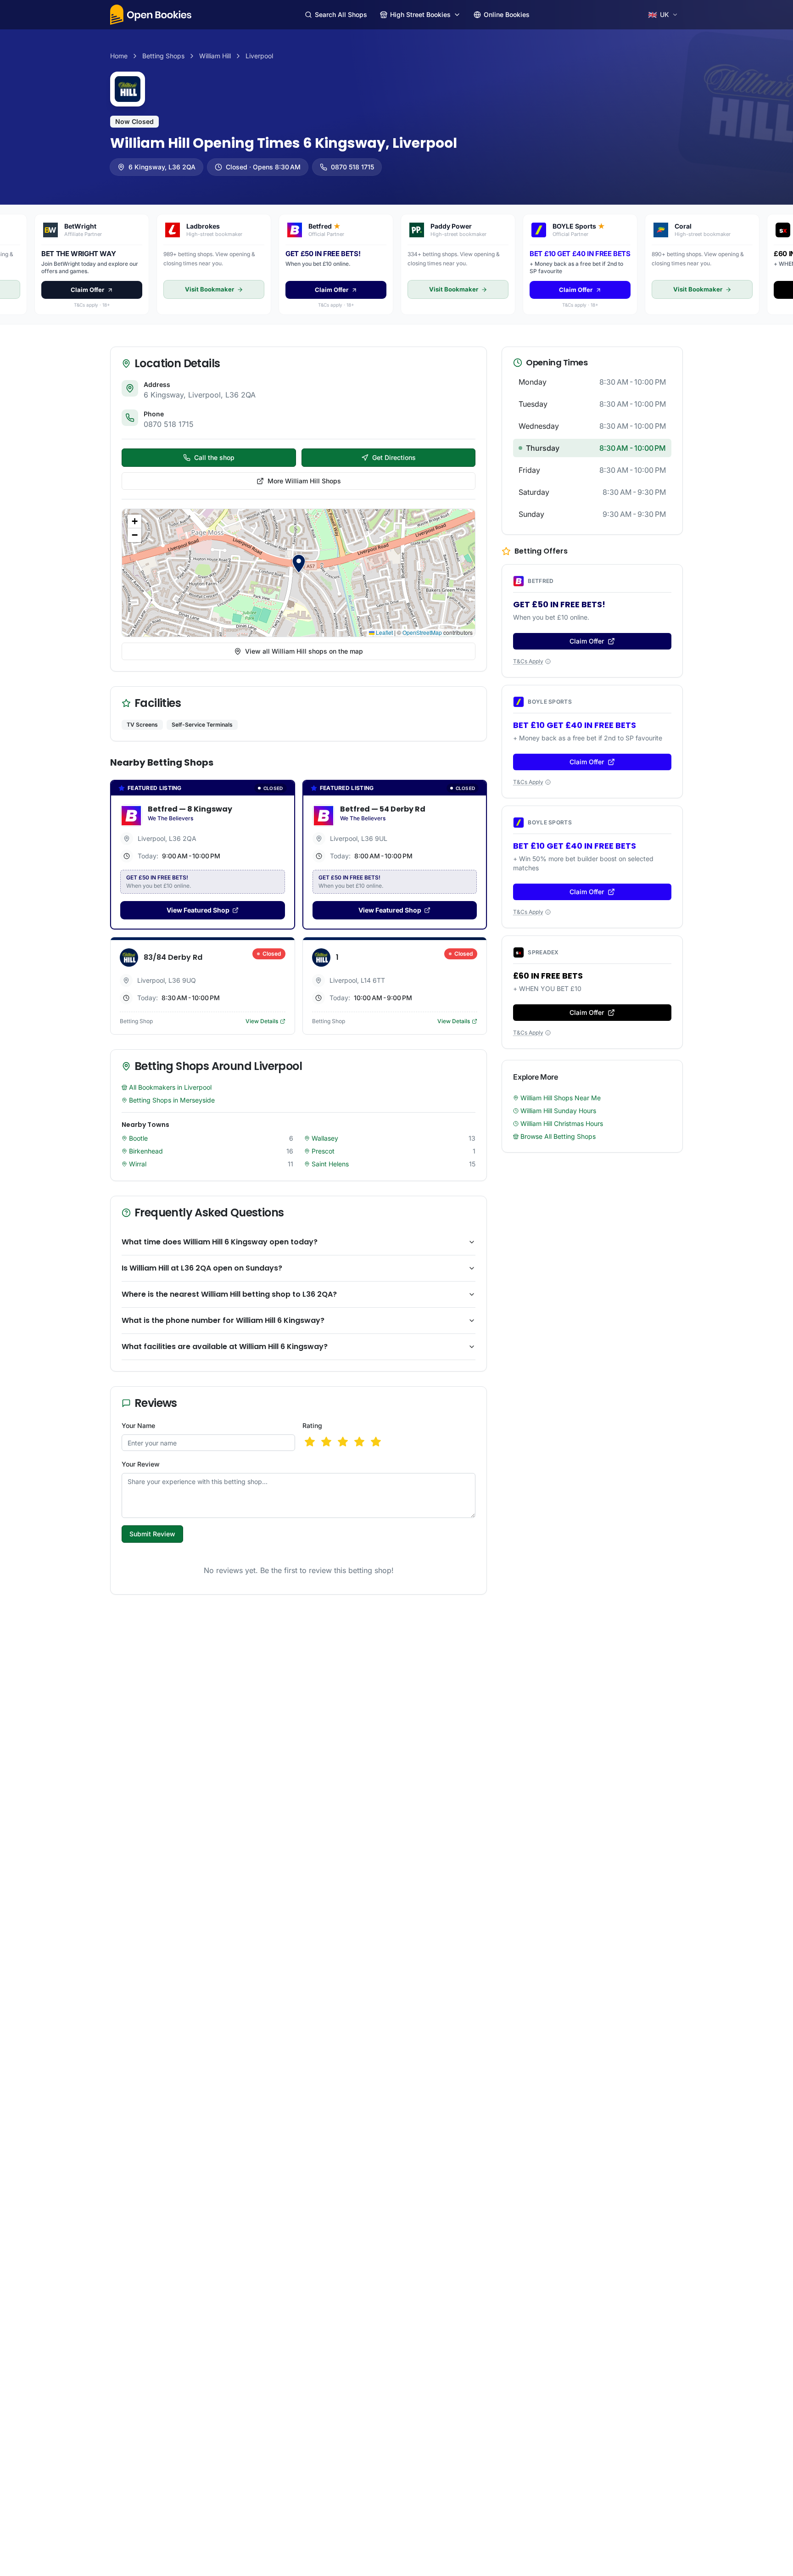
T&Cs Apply (393, 1360)
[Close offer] (487, 1205)
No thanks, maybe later (397, 1344)
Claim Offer (396, 1322)
